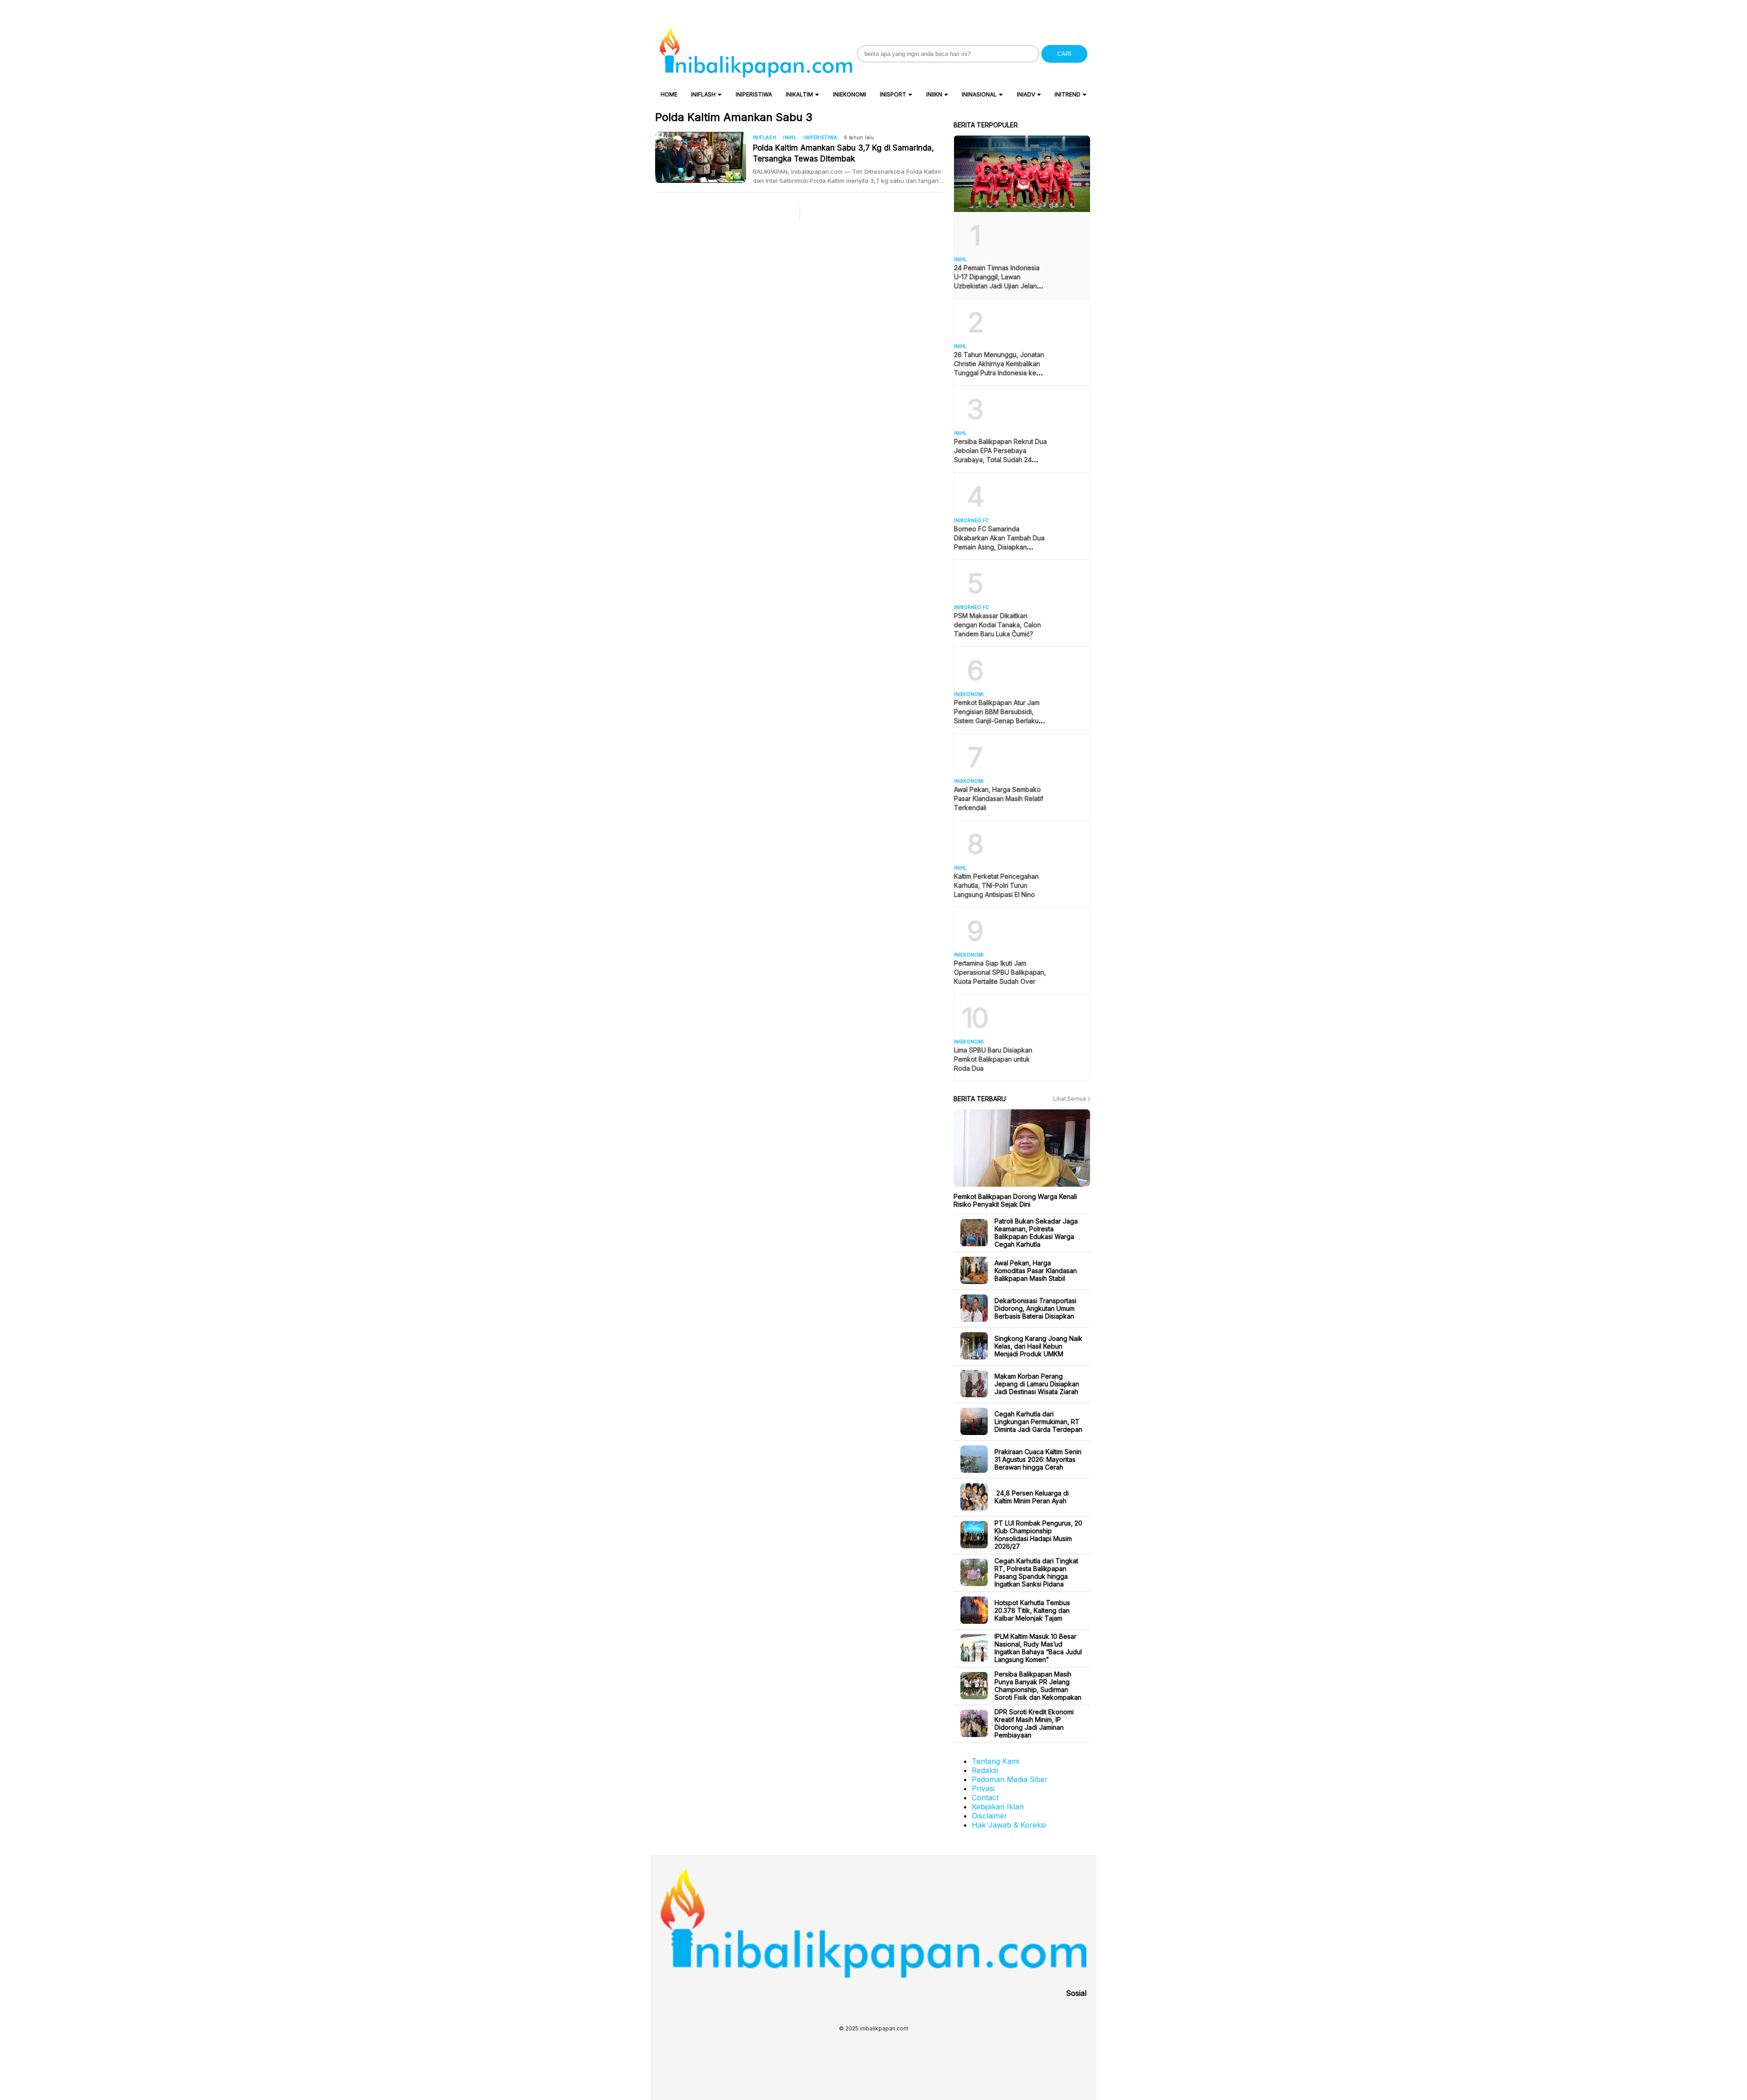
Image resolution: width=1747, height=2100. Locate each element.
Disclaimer (990, 1816)
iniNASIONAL (979, 94)
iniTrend (1068, 94)
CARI (1064, 54)
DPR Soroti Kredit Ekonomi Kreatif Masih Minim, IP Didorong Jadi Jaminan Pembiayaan (1034, 1723)
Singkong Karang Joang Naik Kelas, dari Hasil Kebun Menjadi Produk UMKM (1038, 1346)
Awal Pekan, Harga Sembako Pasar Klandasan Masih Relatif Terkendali (999, 798)
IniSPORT (893, 94)
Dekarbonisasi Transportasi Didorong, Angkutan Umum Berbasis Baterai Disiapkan (1035, 1308)
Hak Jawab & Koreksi (1009, 1825)
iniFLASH (703, 94)
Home (669, 94)
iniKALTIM (799, 94)
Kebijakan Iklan (998, 1807)
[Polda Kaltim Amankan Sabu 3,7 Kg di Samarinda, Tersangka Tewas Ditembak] (704, 157)
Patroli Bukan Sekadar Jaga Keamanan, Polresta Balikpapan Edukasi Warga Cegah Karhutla (1036, 1233)
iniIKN (934, 94)
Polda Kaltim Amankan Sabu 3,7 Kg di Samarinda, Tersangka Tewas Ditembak (843, 153)
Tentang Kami (995, 1761)
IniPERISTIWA (754, 94)
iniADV (1026, 94)
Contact (985, 1798)
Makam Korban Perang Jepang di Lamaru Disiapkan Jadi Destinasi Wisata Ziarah (1037, 1384)
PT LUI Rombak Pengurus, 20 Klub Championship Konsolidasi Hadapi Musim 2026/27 (1038, 1535)
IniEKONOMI (850, 94)
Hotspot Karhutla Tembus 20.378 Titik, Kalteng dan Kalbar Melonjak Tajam (1032, 1610)
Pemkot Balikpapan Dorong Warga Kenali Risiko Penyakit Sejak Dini (1015, 1200)
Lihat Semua (1070, 1099)
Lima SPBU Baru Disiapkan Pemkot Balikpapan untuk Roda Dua (993, 1059)
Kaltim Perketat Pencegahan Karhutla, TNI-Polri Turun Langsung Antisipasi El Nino (996, 885)
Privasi (983, 1788)
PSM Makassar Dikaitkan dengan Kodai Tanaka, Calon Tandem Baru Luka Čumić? (997, 625)
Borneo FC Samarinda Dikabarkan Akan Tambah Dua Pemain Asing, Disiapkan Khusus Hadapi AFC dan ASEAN (999, 547)
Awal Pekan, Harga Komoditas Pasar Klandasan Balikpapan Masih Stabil (1036, 1271)
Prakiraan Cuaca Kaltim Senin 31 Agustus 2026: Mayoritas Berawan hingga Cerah (1038, 1459)
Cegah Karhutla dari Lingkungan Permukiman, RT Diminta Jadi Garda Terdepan (1038, 1422)
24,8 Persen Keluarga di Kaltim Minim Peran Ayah (1032, 1497)
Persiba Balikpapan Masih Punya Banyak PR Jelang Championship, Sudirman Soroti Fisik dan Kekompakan (1038, 1686)
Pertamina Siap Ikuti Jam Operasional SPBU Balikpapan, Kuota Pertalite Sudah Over (1000, 972)
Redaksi (985, 1770)
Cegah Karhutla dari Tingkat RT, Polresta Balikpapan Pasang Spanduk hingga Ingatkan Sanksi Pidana (1036, 1572)
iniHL (790, 137)
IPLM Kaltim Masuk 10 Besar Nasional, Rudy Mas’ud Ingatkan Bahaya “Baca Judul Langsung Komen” (1038, 1648)
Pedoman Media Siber (1010, 1779)
